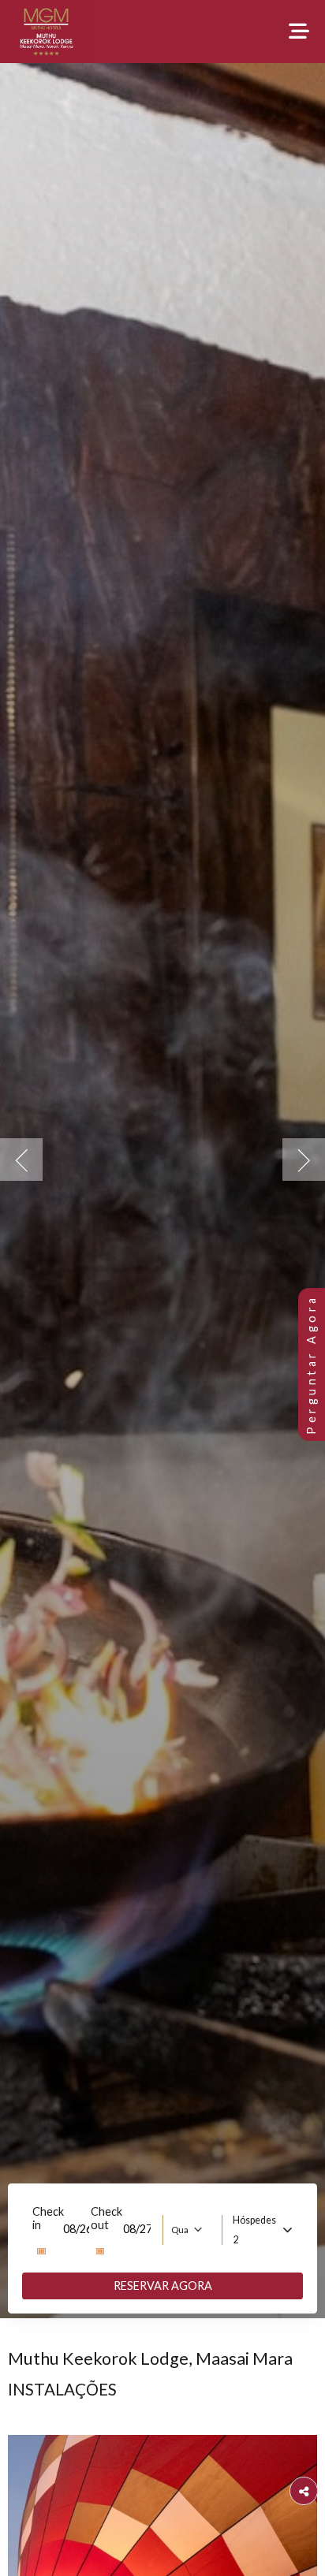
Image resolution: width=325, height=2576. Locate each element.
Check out (106, 2218)
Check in (48, 2218)
